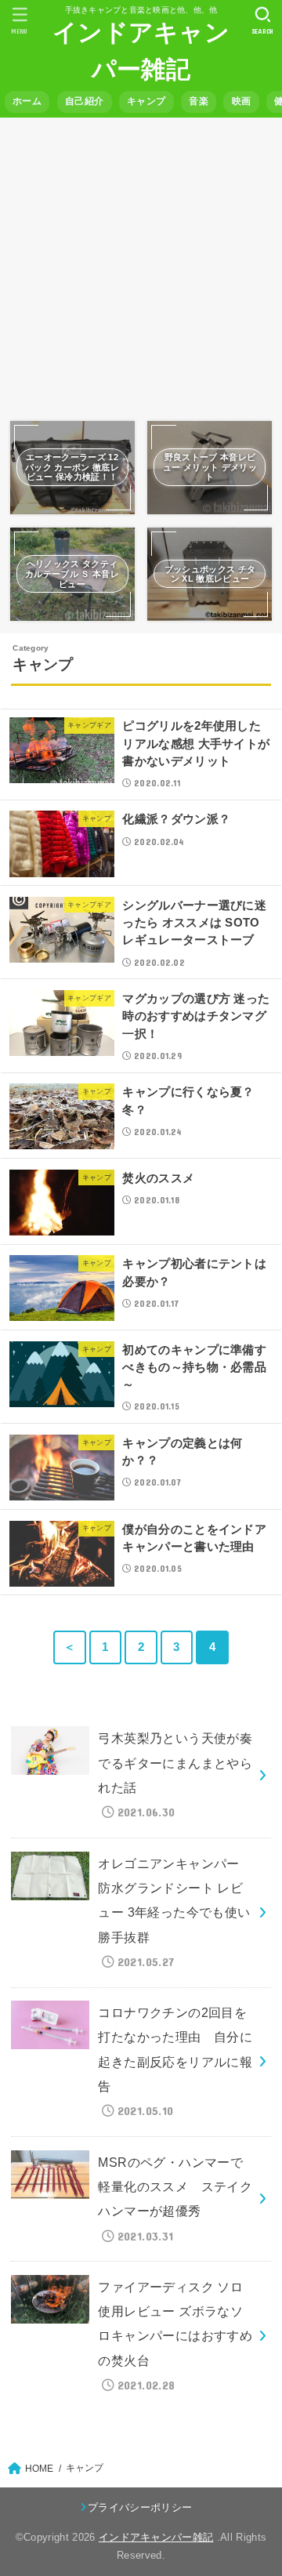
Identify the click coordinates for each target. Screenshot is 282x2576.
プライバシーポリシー (140, 2507)
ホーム (27, 101)
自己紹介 (84, 101)
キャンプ (146, 101)
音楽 (199, 101)
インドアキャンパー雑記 (156, 2537)
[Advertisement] (141, 265)
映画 (242, 101)
